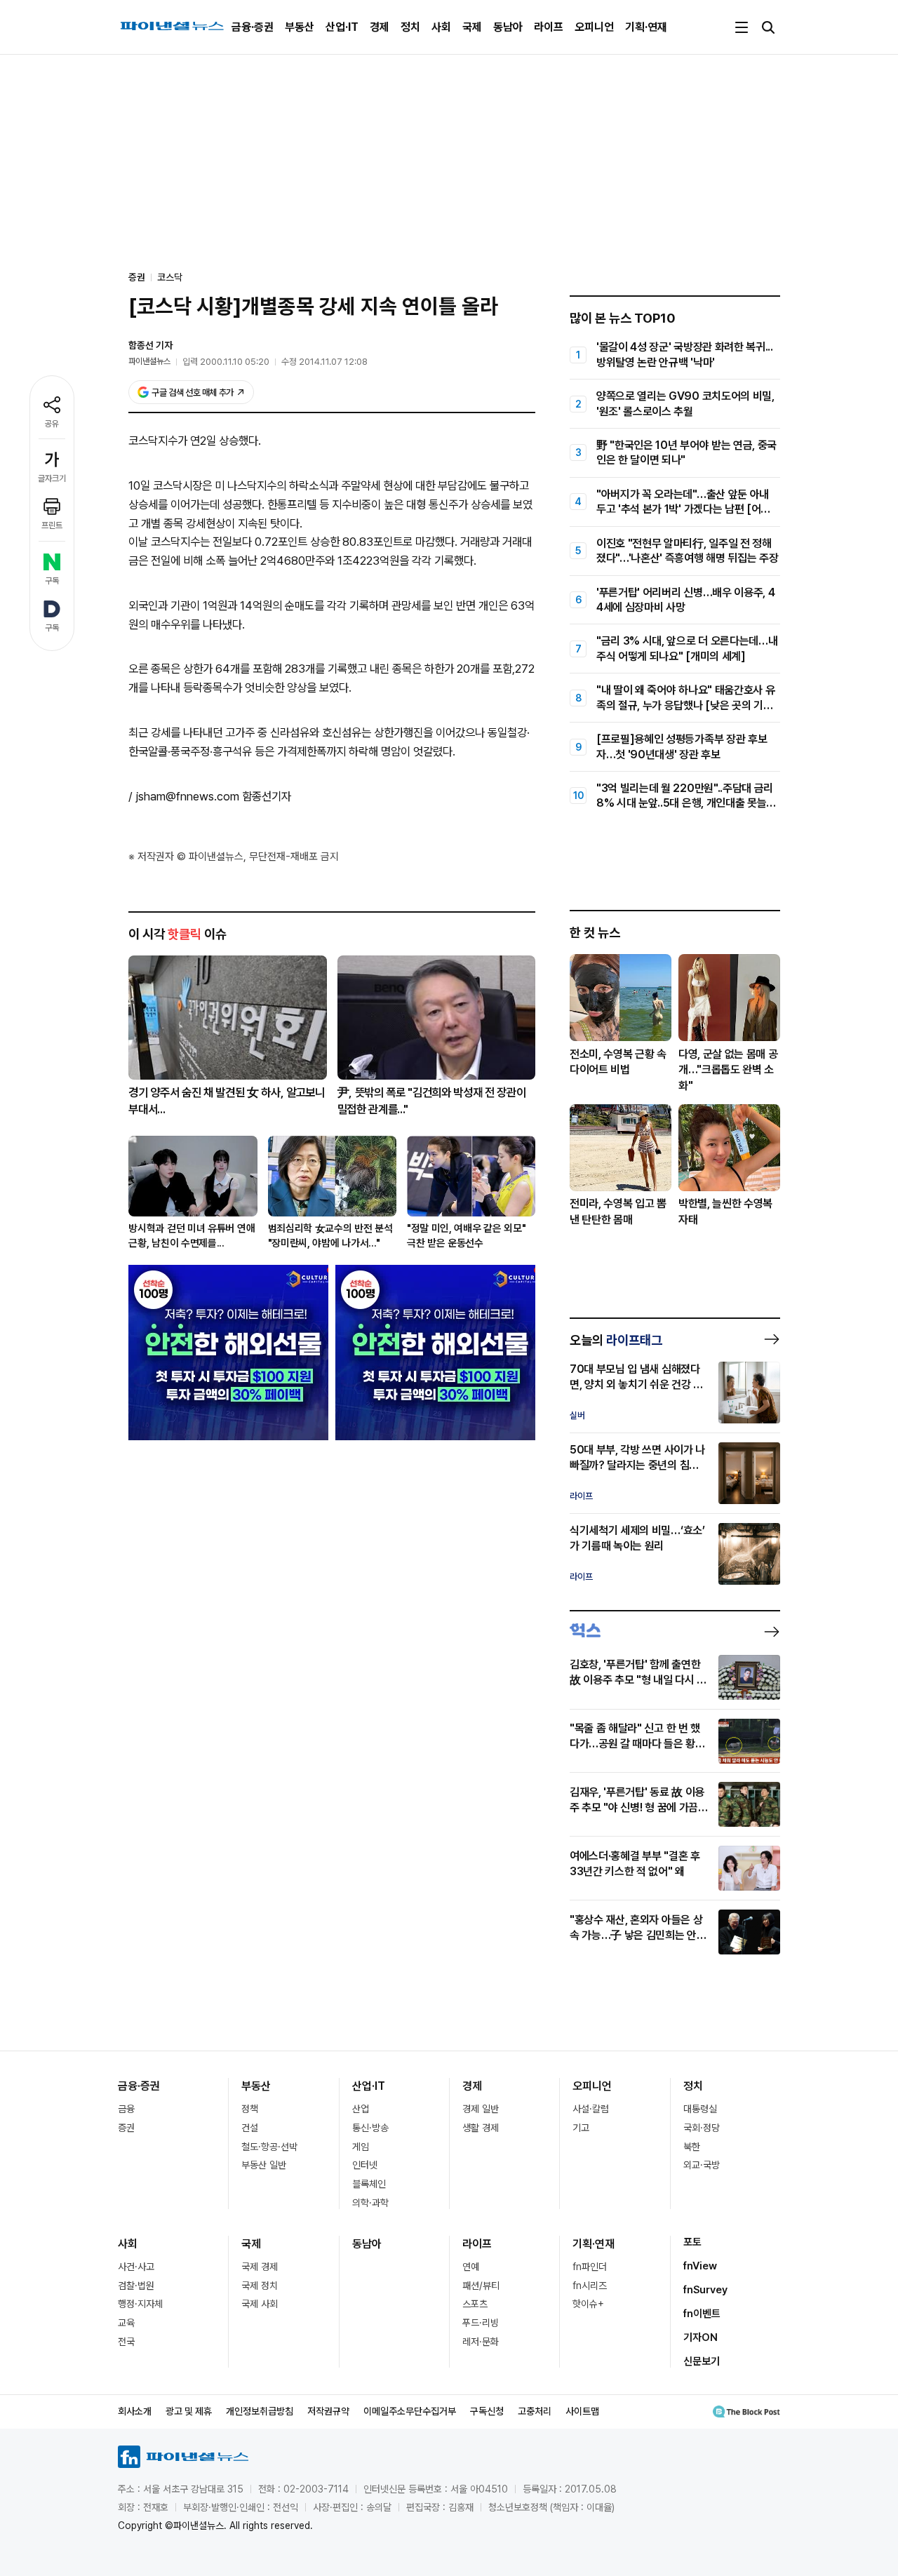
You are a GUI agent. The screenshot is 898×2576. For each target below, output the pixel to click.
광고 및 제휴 (189, 2411)
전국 (126, 2342)
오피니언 (594, 27)
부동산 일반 (264, 2165)
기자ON (701, 2337)
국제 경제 (260, 2267)
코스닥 (170, 277)
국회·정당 (702, 2128)
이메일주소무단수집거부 (410, 2411)
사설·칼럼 (591, 2109)
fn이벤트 (702, 2314)
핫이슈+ (588, 2304)
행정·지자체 (140, 2304)
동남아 (508, 27)
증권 (126, 2128)
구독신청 (487, 2411)
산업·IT (342, 27)
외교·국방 (702, 2165)
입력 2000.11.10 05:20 (226, 362)
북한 (692, 2147)
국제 (472, 27)
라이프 (549, 27)
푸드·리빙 (481, 2323)
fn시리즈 (590, 2286)
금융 (126, 2109)
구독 (52, 581)
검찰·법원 (136, 2286)
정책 (250, 2109)
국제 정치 (260, 2286)
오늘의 (616, 1340)
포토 (692, 2242)
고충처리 (535, 2411)
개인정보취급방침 (260, 2411)
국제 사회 (260, 2304)
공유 (52, 424)
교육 (126, 2323)
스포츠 (475, 2304)
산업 (361, 2109)
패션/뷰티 (481, 2286)
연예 (471, 2267)
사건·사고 (136, 2267)
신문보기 (702, 2361)
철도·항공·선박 (269, 2147)
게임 (361, 2147)
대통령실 (700, 2109)
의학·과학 (370, 2203)
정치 (410, 27)
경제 (380, 27)
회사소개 (135, 2411)
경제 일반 (481, 2109)
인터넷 (365, 2165)
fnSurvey (705, 2290)
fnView (700, 2266)
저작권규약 (328, 2411)
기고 (581, 2128)
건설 (250, 2128)
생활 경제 (481, 2128)
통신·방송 (370, 2128)
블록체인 (369, 2184)
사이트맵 (582, 2411)
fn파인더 (590, 2267)
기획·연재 (646, 27)
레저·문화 (481, 2342)
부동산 (300, 27)
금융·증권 (253, 27)
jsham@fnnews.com (187, 796)
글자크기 (52, 478)
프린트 (52, 525)
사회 (441, 27)
